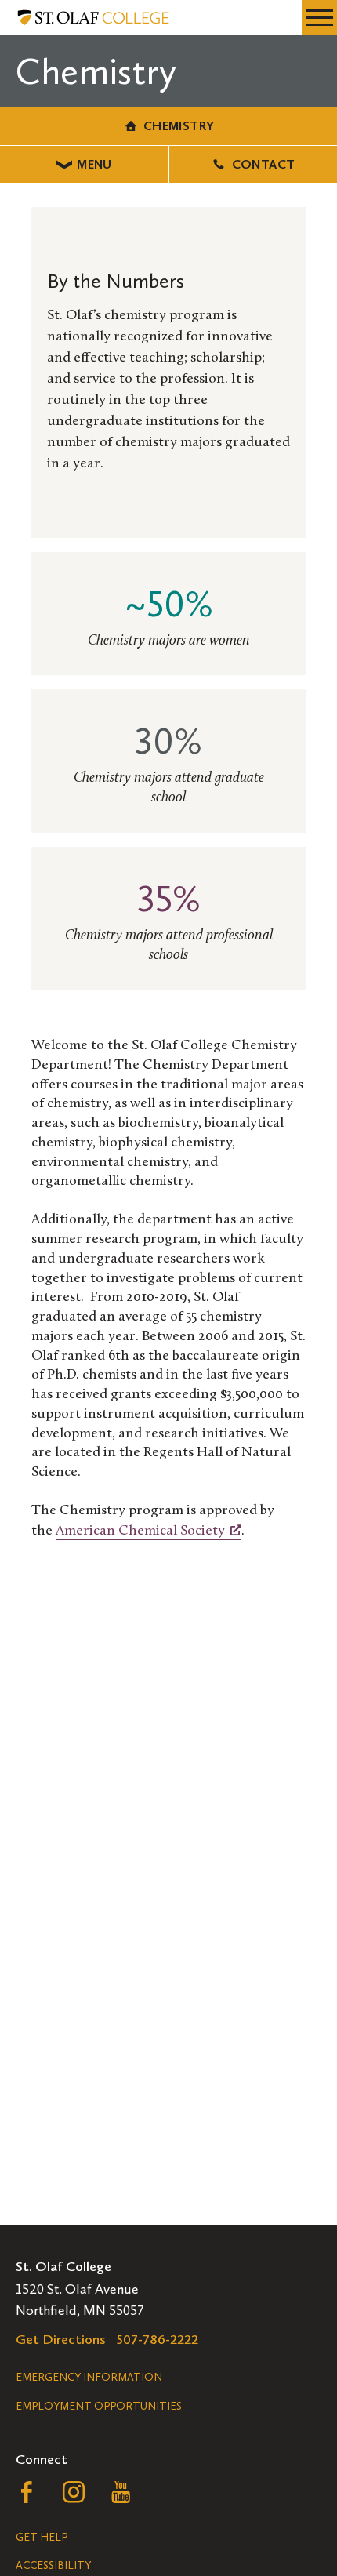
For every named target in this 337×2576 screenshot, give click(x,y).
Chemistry (179, 126)
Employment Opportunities (99, 2406)
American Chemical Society (140, 1531)
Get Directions (61, 2339)
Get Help (42, 2537)
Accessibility (53, 2565)
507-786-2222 (158, 2339)
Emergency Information (89, 2377)
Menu (94, 164)
